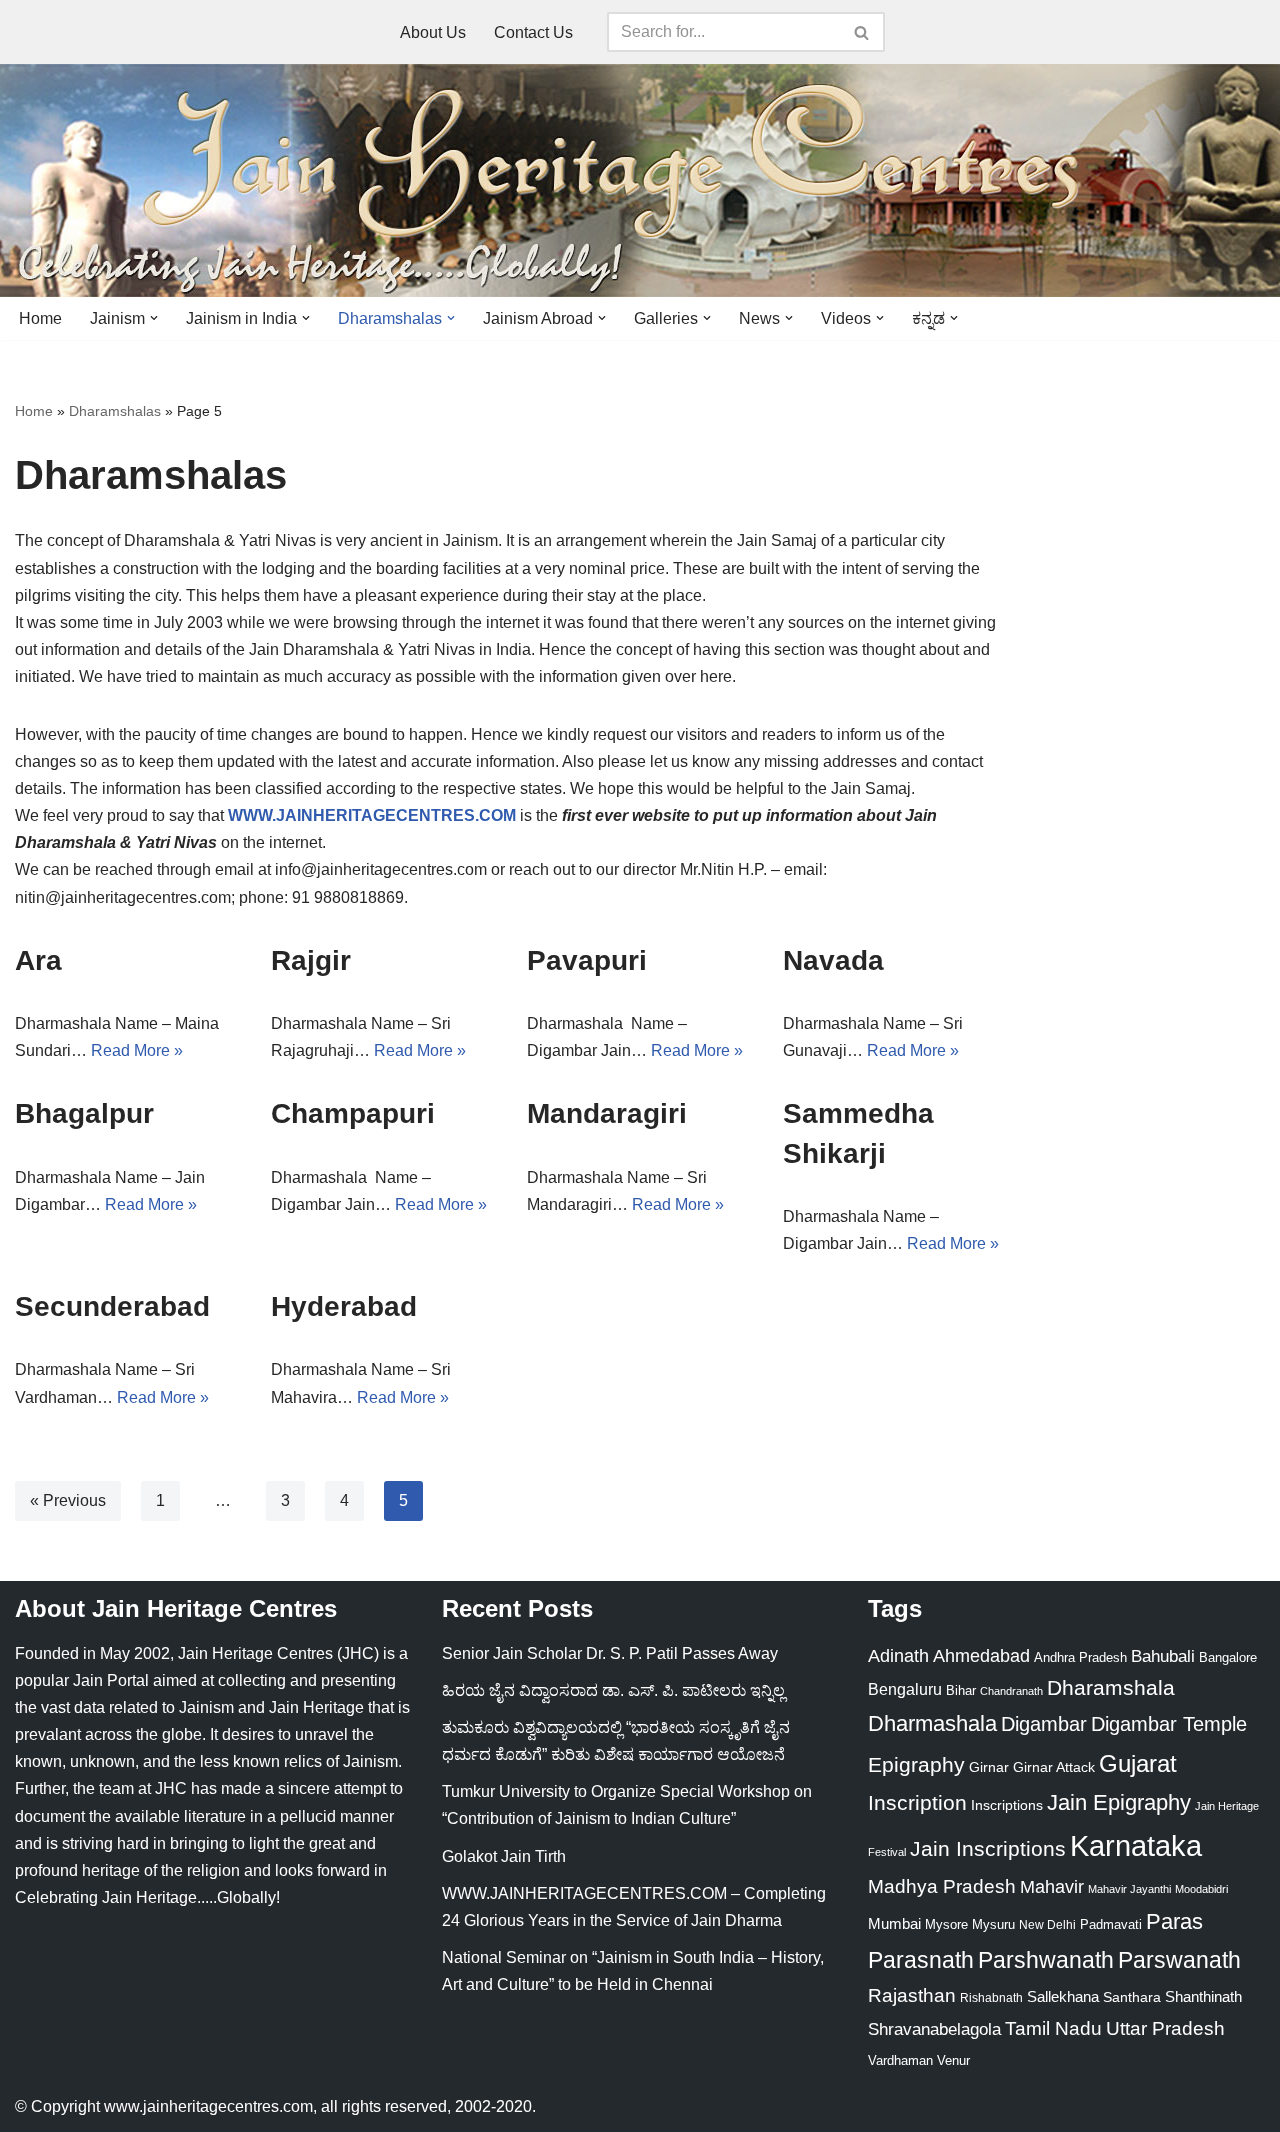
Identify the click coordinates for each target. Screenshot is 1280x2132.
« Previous (68, 1500)
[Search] (862, 32)
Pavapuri (587, 960)
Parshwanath (1046, 1960)
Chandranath (1011, 1691)
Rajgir (311, 960)
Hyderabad (344, 1306)
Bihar (961, 1690)
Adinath (898, 1655)
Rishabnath (991, 1998)
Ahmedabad (981, 1656)
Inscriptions (1007, 1805)
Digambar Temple (1169, 1724)
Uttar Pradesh (1165, 2028)
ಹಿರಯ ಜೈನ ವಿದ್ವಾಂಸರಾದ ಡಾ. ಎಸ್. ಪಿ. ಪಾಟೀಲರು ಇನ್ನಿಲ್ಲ (613, 1690)
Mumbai (894, 1923)
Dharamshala (1111, 1687)
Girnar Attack (1054, 1767)
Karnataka (1136, 1845)
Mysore (946, 1924)
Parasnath (921, 1960)
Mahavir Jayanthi (1129, 1889)
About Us (433, 32)
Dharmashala (932, 1723)
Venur (953, 2060)
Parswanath (1179, 1960)
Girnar (989, 1767)
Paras (1174, 1921)
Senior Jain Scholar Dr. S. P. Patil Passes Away (610, 1653)
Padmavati (1111, 1924)
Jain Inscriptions (988, 1849)
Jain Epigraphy (1119, 1802)
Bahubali (1163, 1656)
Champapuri (353, 1113)
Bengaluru (905, 1689)
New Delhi (1047, 1925)
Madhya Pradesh (942, 1886)
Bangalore (1228, 1657)
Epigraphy (916, 1765)
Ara (38, 960)
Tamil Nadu (1053, 2028)
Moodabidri (1201, 1889)
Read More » (137, 1050)
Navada (833, 960)
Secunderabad (112, 1306)
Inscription (917, 1803)
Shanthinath (1203, 1997)
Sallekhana (1063, 1996)
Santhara (1132, 1997)
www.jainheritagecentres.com (208, 2106)
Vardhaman (900, 2060)
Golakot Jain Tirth (504, 1856)
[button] (154, 318)
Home (40, 318)
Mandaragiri (607, 1113)
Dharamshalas (115, 411)
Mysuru (993, 1924)
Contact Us (533, 32)
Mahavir (1052, 1886)
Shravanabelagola (934, 2029)
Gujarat (1138, 1763)
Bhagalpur (84, 1113)
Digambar (1044, 1724)
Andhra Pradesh (1080, 1658)
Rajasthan (912, 1995)
